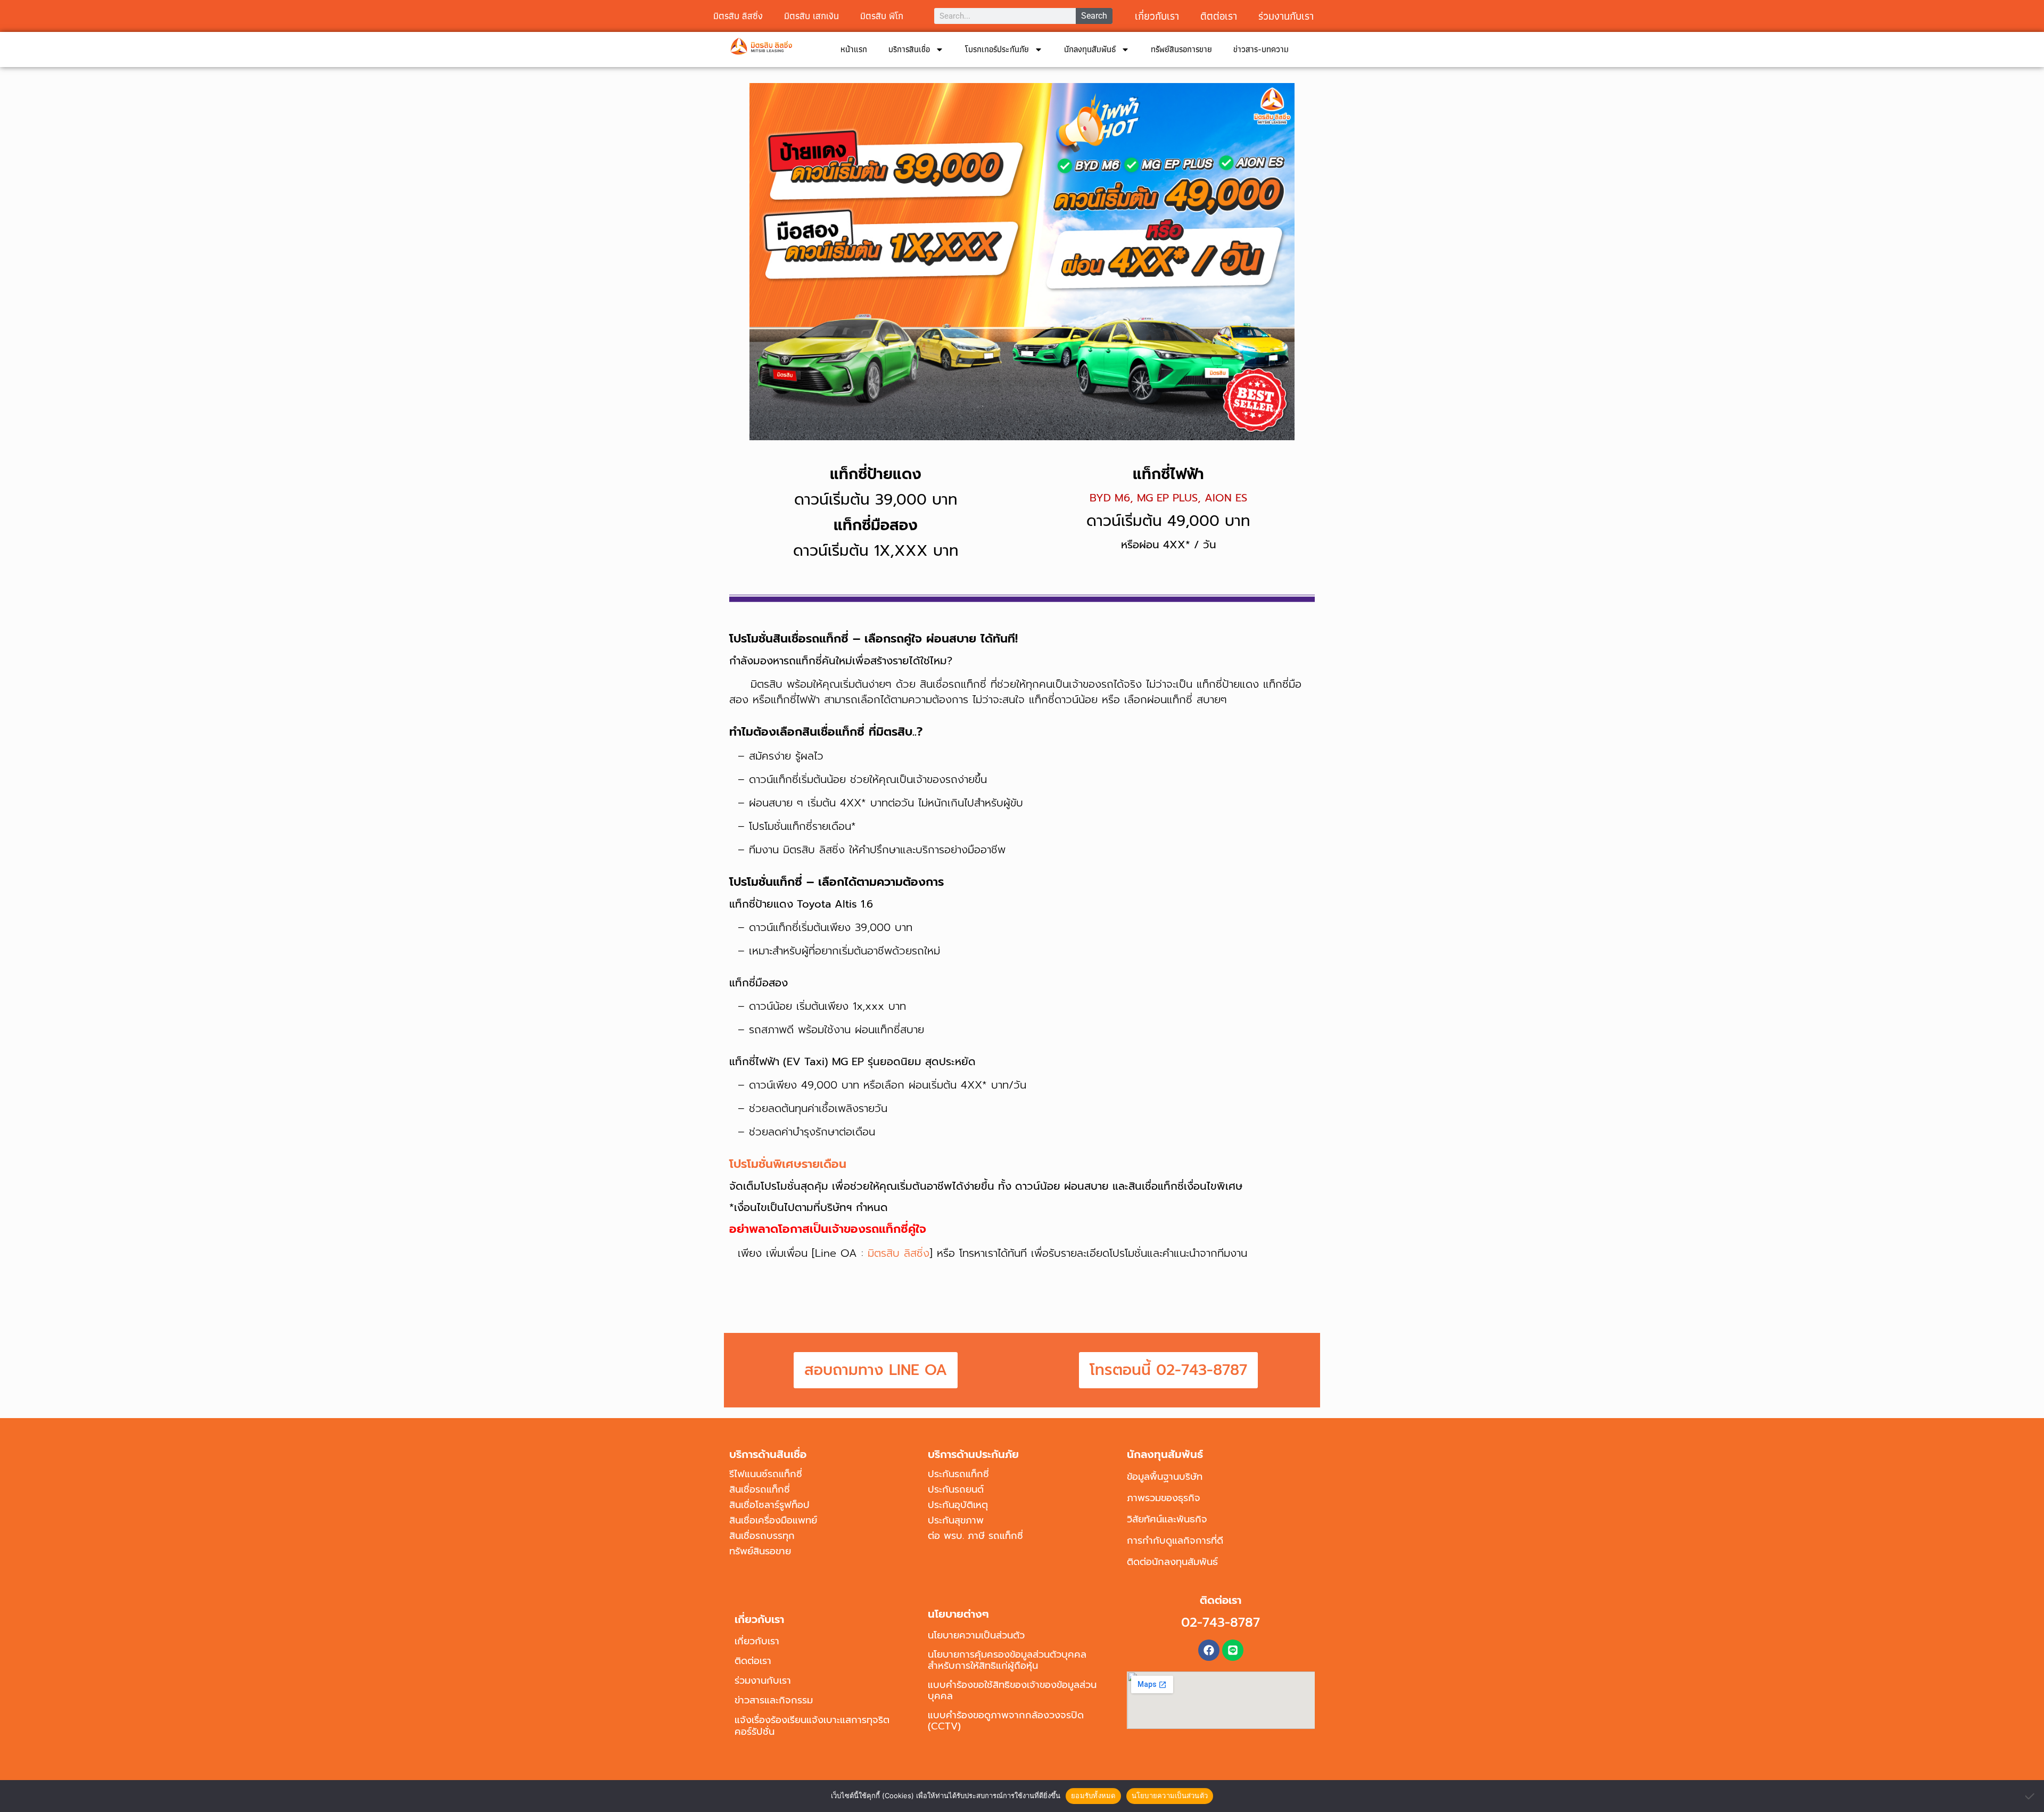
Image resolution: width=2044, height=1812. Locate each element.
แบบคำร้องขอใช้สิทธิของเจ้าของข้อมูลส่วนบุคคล (1012, 1690)
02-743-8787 (1221, 1622)
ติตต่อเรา (1219, 16)
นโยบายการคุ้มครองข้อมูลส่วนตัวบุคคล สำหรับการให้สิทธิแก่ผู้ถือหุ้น (1007, 1660)
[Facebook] (1209, 1650)
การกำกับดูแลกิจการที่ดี (1175, 1541)
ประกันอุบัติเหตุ (958, 1505)
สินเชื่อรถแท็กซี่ (760, 1489)
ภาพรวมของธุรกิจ (1164, 1498)
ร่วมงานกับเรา (1286, 16)
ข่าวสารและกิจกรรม (774, 1700)
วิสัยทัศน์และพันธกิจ (1167, 1519)
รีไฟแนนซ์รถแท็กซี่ (766, 1474)
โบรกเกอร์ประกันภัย (997, 49)
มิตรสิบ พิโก (882, 16)
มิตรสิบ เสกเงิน (811, 16)
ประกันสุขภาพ (956, 1520)
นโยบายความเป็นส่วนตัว (976, 1635)
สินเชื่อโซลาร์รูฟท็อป (769, 1505)
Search (1094, 16)
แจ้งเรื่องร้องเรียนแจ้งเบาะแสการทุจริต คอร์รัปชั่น (812, 1726)
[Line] (1233, 1650)
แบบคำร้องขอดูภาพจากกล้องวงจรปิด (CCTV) (1006, 1721)
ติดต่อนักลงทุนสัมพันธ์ (1172, 1562)
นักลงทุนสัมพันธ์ (1090, 49)
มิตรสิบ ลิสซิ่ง (738, 16)
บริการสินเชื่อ (909, 49)
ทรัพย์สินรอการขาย (1181, 49)
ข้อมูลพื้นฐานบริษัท (1165, 1477)
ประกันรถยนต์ (956, 1489)
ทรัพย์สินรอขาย (760, 1551)
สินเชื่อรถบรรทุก (762, 1536)
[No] (2031, 1796)
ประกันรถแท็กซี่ (958, 1474)
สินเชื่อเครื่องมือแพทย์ (773, 1520)
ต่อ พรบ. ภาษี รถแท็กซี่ (975, 1536)
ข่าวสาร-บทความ (1261, 49)
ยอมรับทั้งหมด (1093, 1795)
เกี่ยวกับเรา (1157, 16)
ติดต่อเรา (753, 1661)
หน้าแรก (854, 49)
